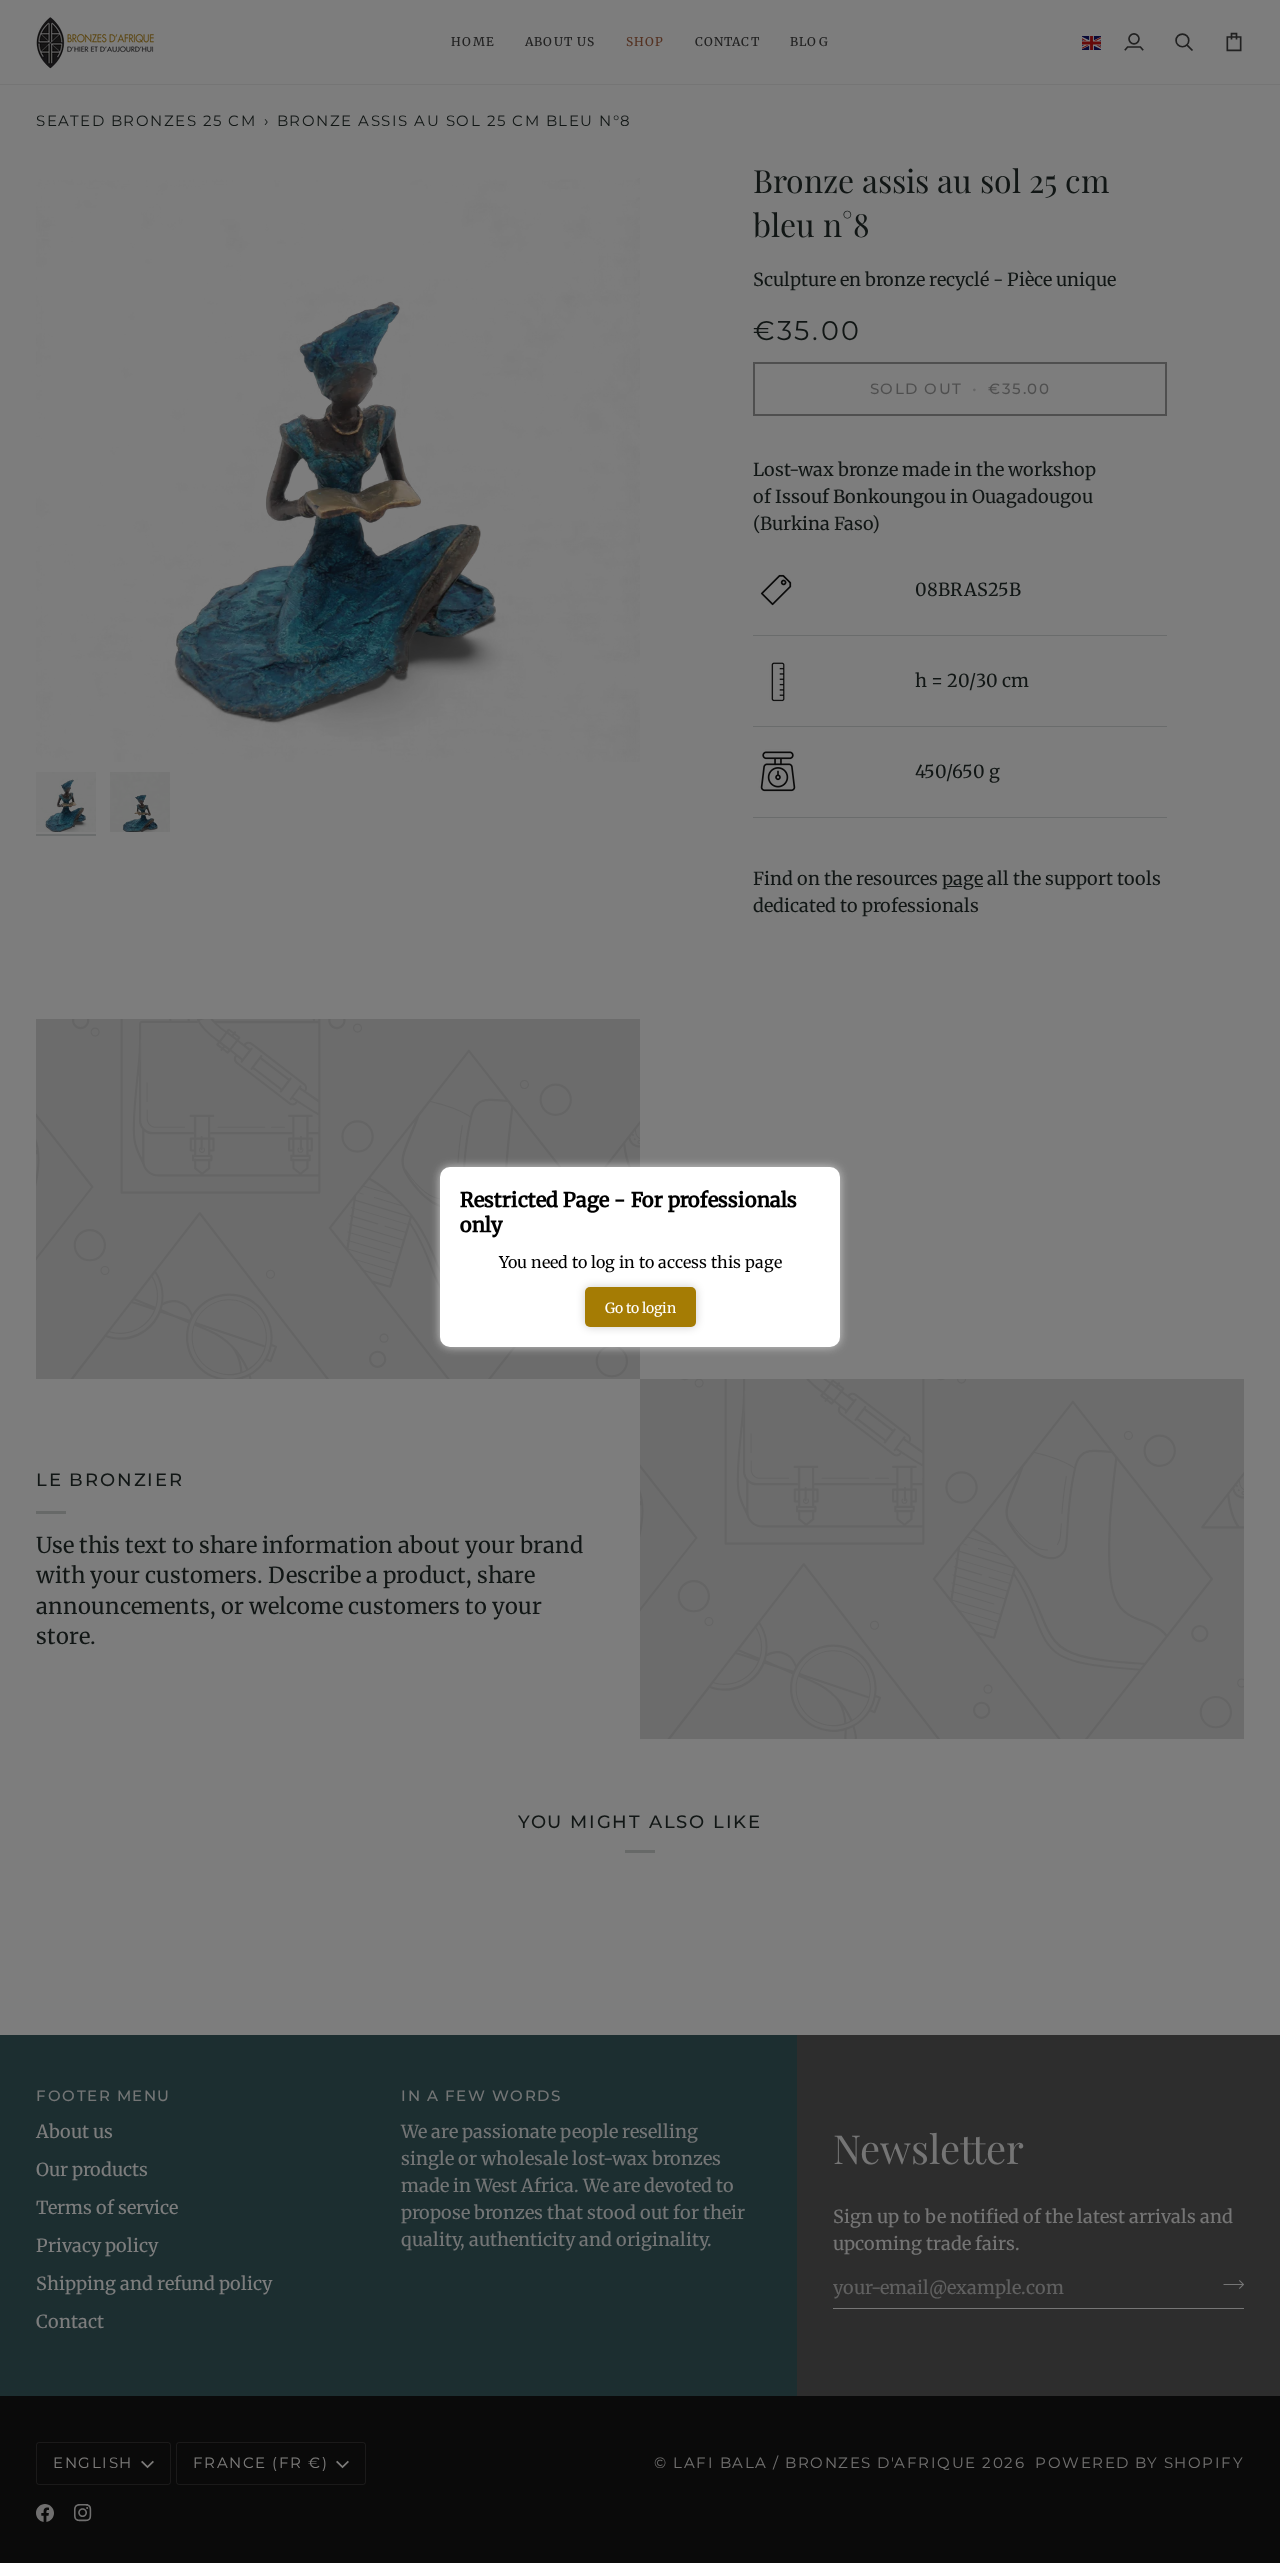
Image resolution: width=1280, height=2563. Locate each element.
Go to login (640, 1308)
